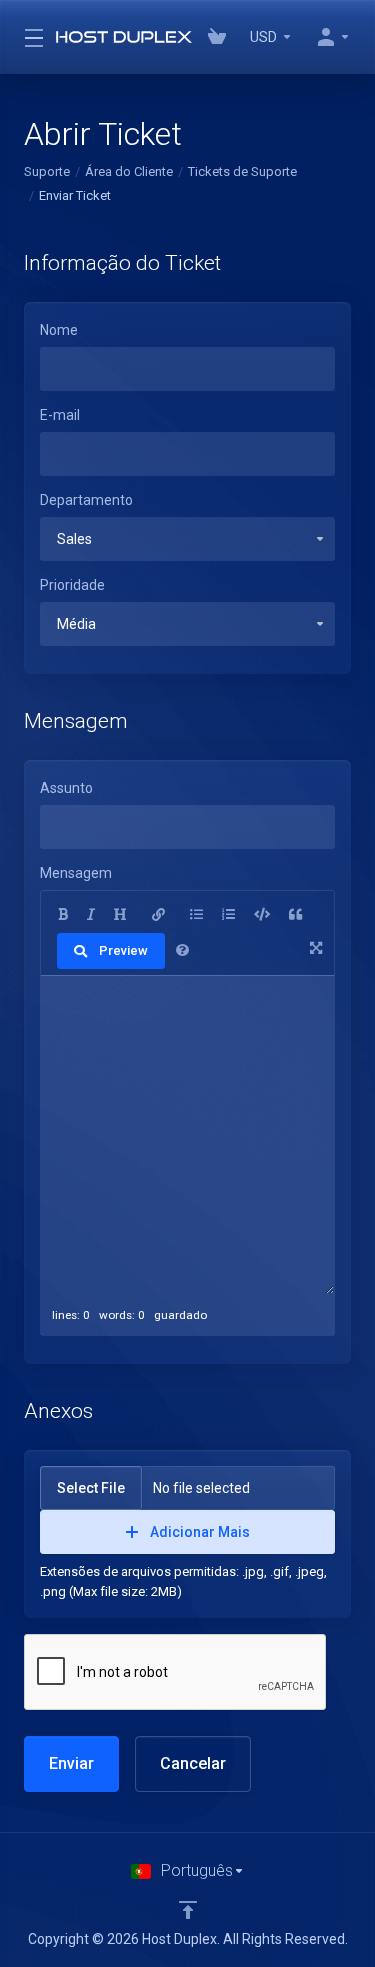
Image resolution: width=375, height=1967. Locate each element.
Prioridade (72, 585)
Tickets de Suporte (242, 171)
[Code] (262, 915)
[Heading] (120, 915)
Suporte (47, 171)
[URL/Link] (158, 915)
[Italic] (91, 915)
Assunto (66, 788)
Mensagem (76, 873)
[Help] (182, 951)
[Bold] (63, 915)
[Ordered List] (228, 915)
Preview (123, 950)
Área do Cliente (129, 171)
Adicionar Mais (200, 1532)
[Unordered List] (196, 915)
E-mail (60, 415)
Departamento (86, 500)
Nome (59, 330)
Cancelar (193, 1763)
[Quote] (295, 915)
